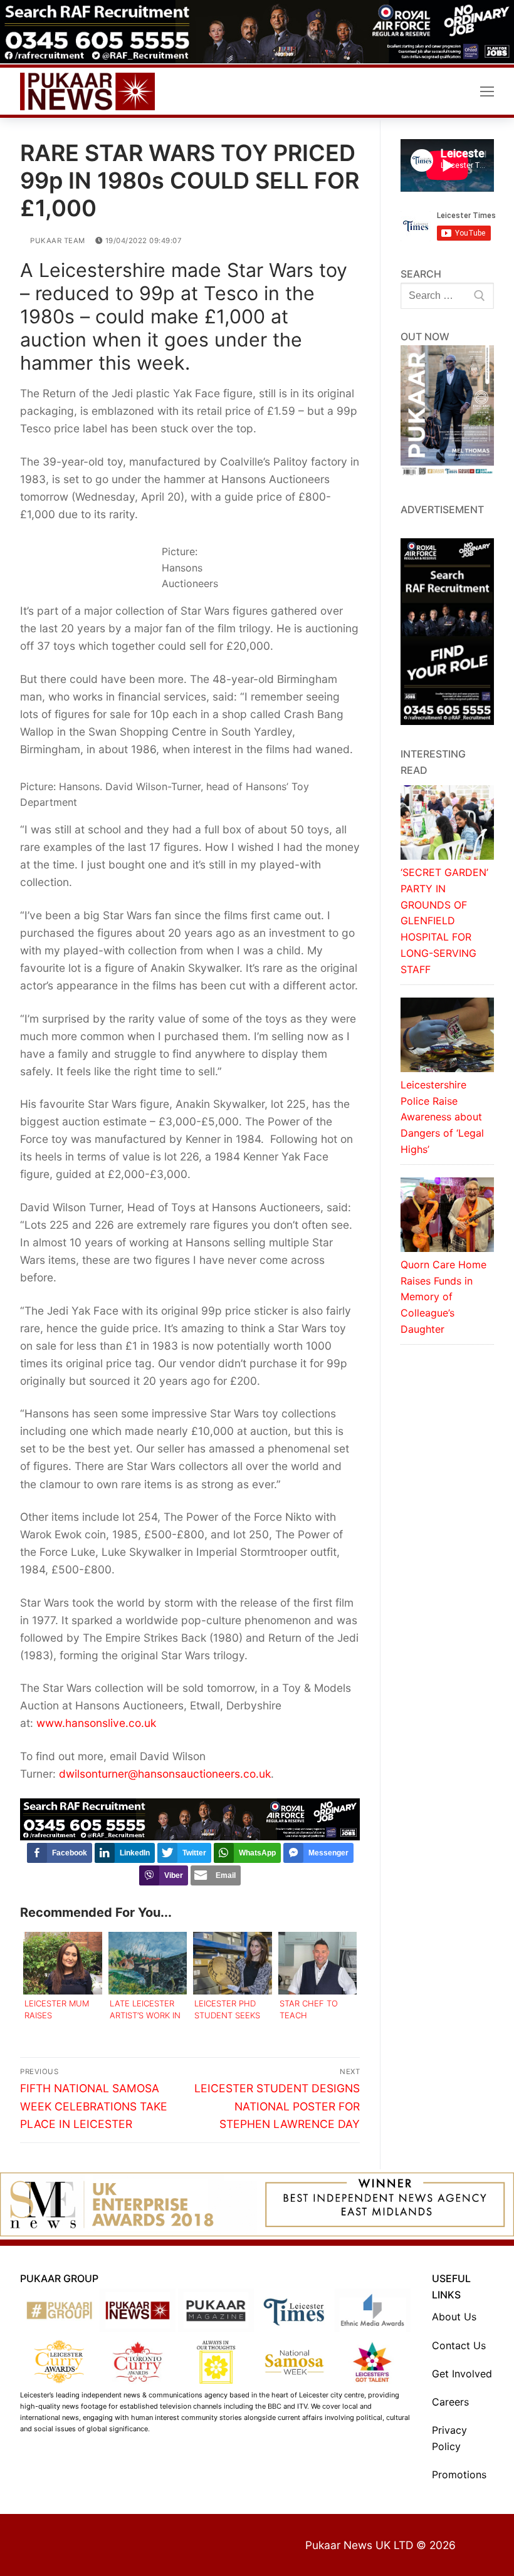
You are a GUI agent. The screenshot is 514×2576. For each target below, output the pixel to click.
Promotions (459, 2474)
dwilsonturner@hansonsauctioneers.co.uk (165, 1774)
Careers (450, 2402)
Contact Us (459, 2345)
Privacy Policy (449, 2438)
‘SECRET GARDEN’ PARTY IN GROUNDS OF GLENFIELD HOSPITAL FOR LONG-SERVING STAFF (444, 921)
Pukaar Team (57, 241)
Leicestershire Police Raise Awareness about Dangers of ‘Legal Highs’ (442, 1117)
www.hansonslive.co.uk (96, 1723)
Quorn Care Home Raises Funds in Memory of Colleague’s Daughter (443, 1297)
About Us (454, 2317)
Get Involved (462, 2374)
